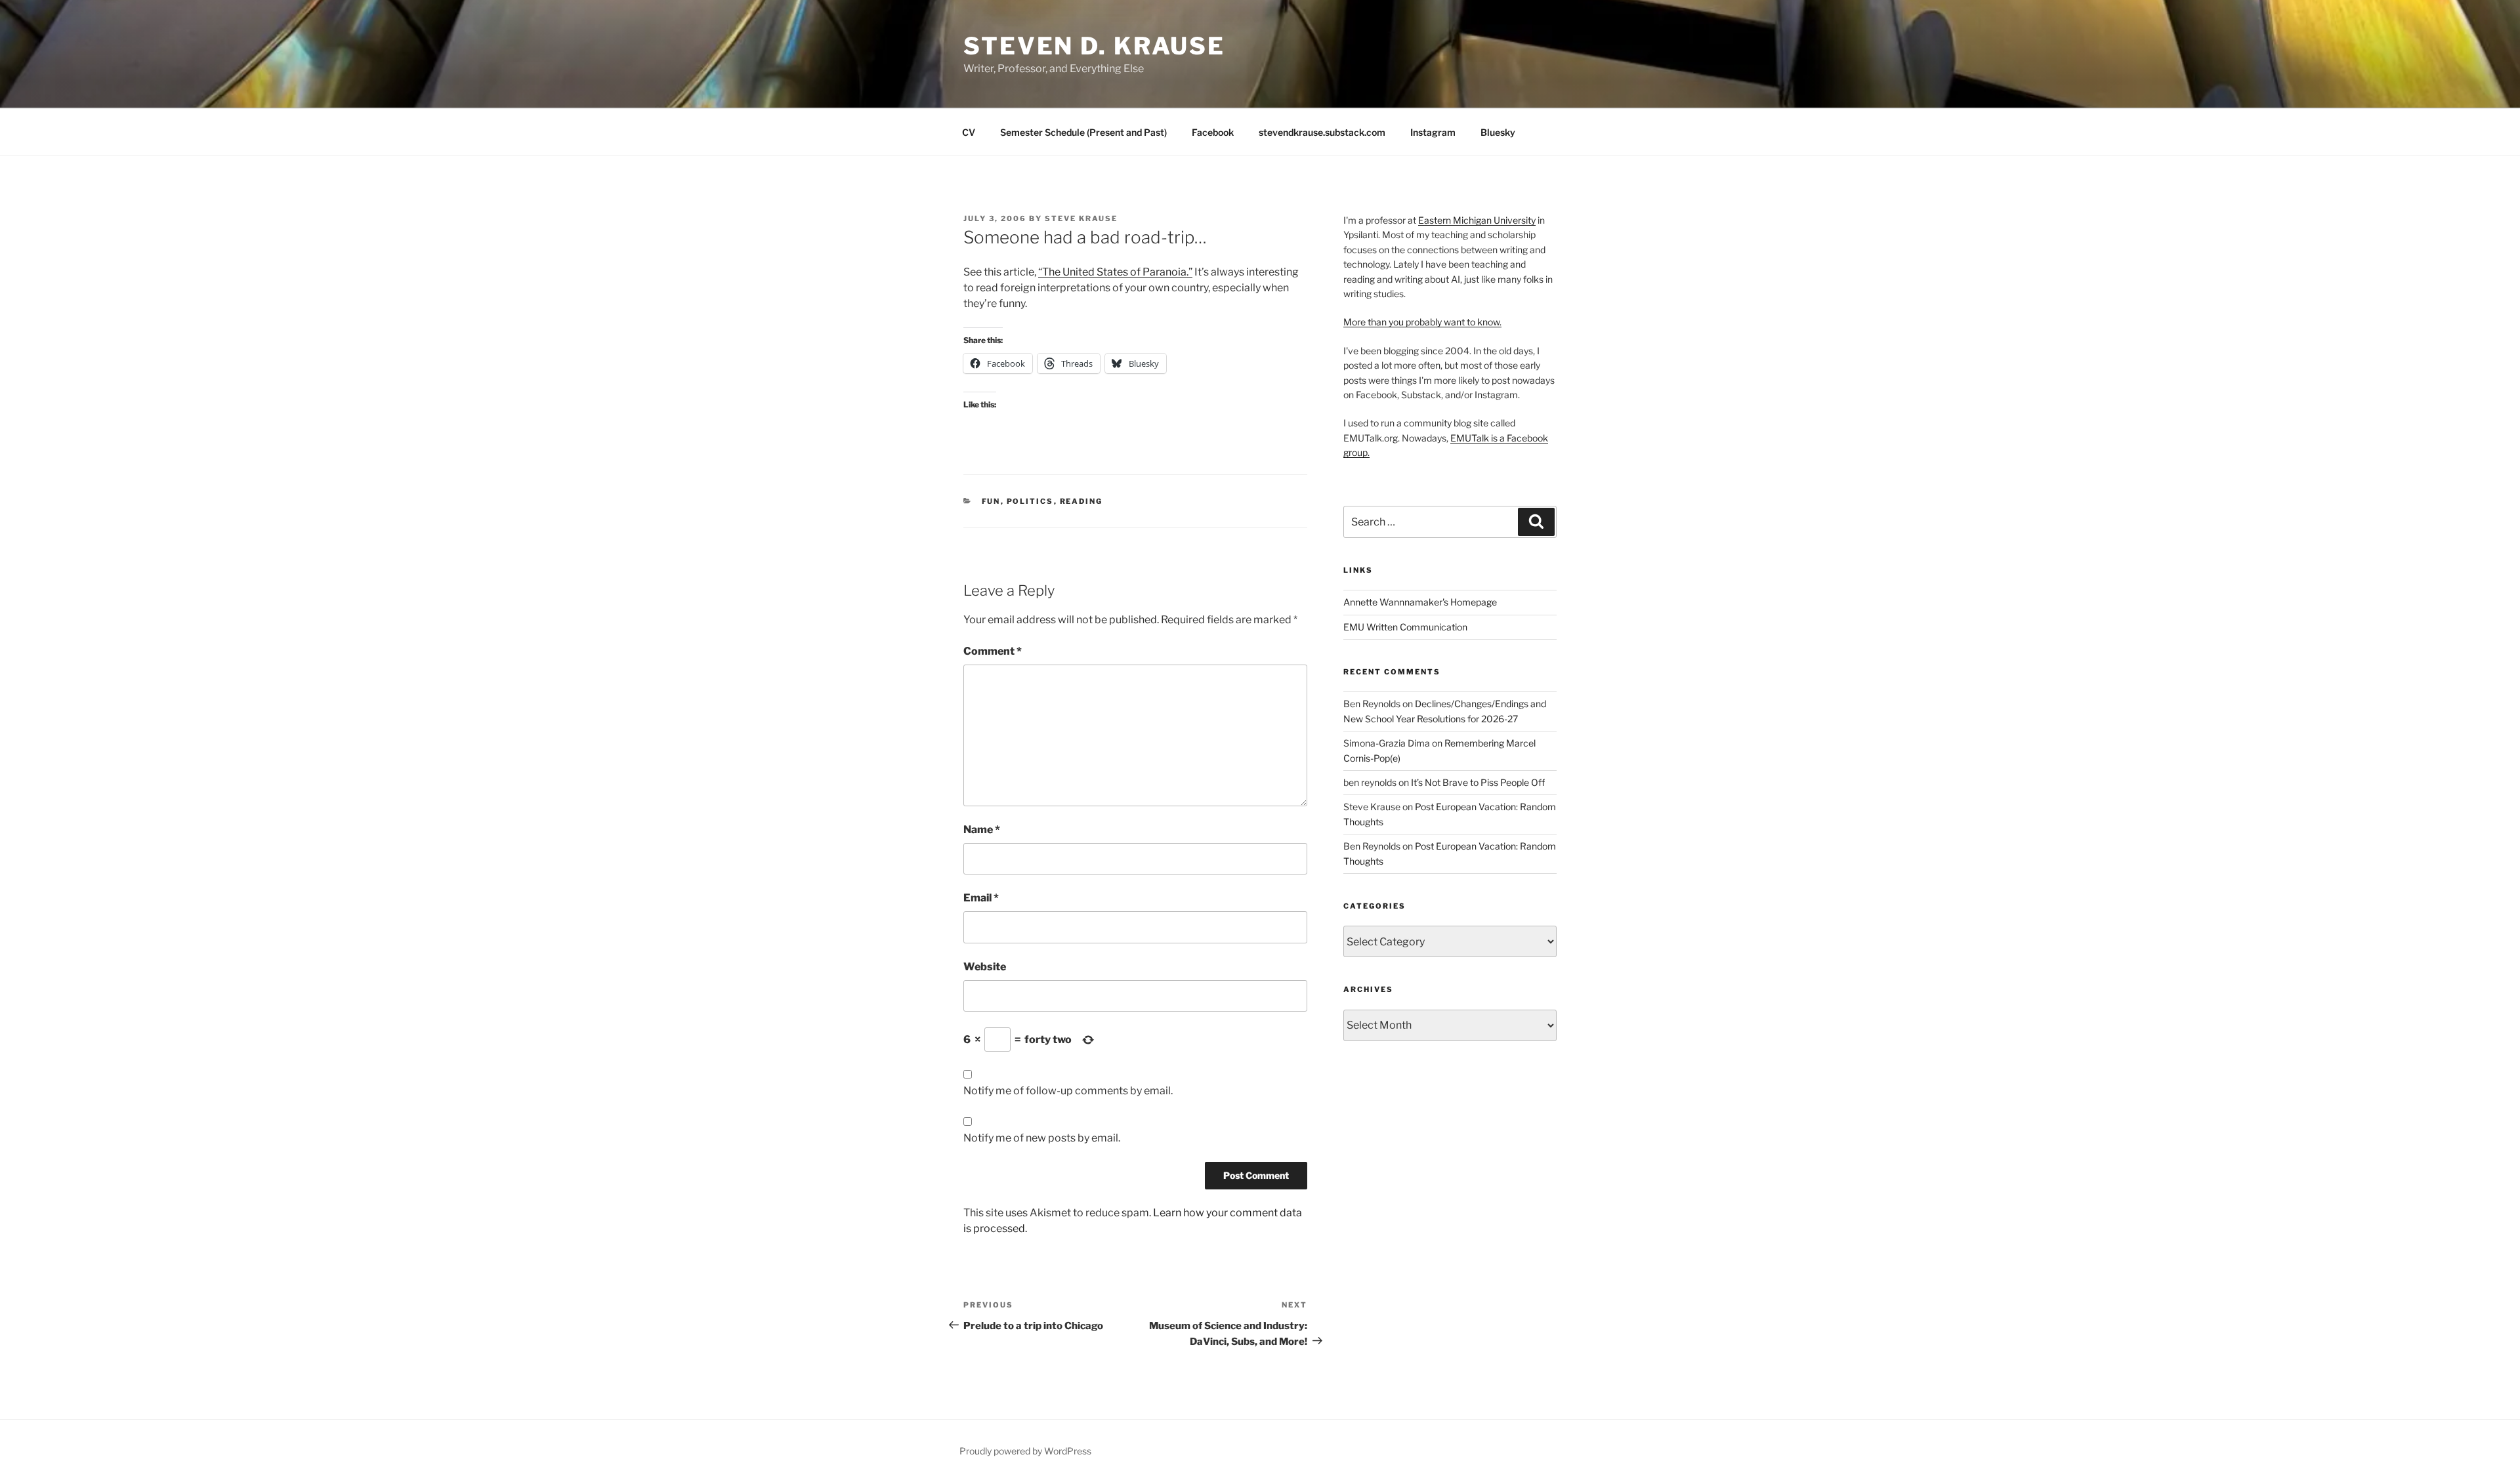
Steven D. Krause (1094, 46)
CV (969, 132)
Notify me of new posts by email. (1042, 1138)
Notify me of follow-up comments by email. (1068, 1091)
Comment (993, 651)
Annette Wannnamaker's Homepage (1420, 602)
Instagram (1433, 132)
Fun (991, 501)
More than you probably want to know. (1422, 322)
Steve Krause (1081, 218)
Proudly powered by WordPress (1025, 1451)
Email (981, 898)
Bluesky (1498, 132)
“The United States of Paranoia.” (1115, 272)
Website (985, 967)
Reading (1081, 501)
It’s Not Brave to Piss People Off (1478, 782)
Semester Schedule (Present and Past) (1083, 132)
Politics (1030, 501)
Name (982, 830)
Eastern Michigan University (1477, 220)
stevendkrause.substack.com (1322, 132)
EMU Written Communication (1405, 627)
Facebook (1213, 132)
